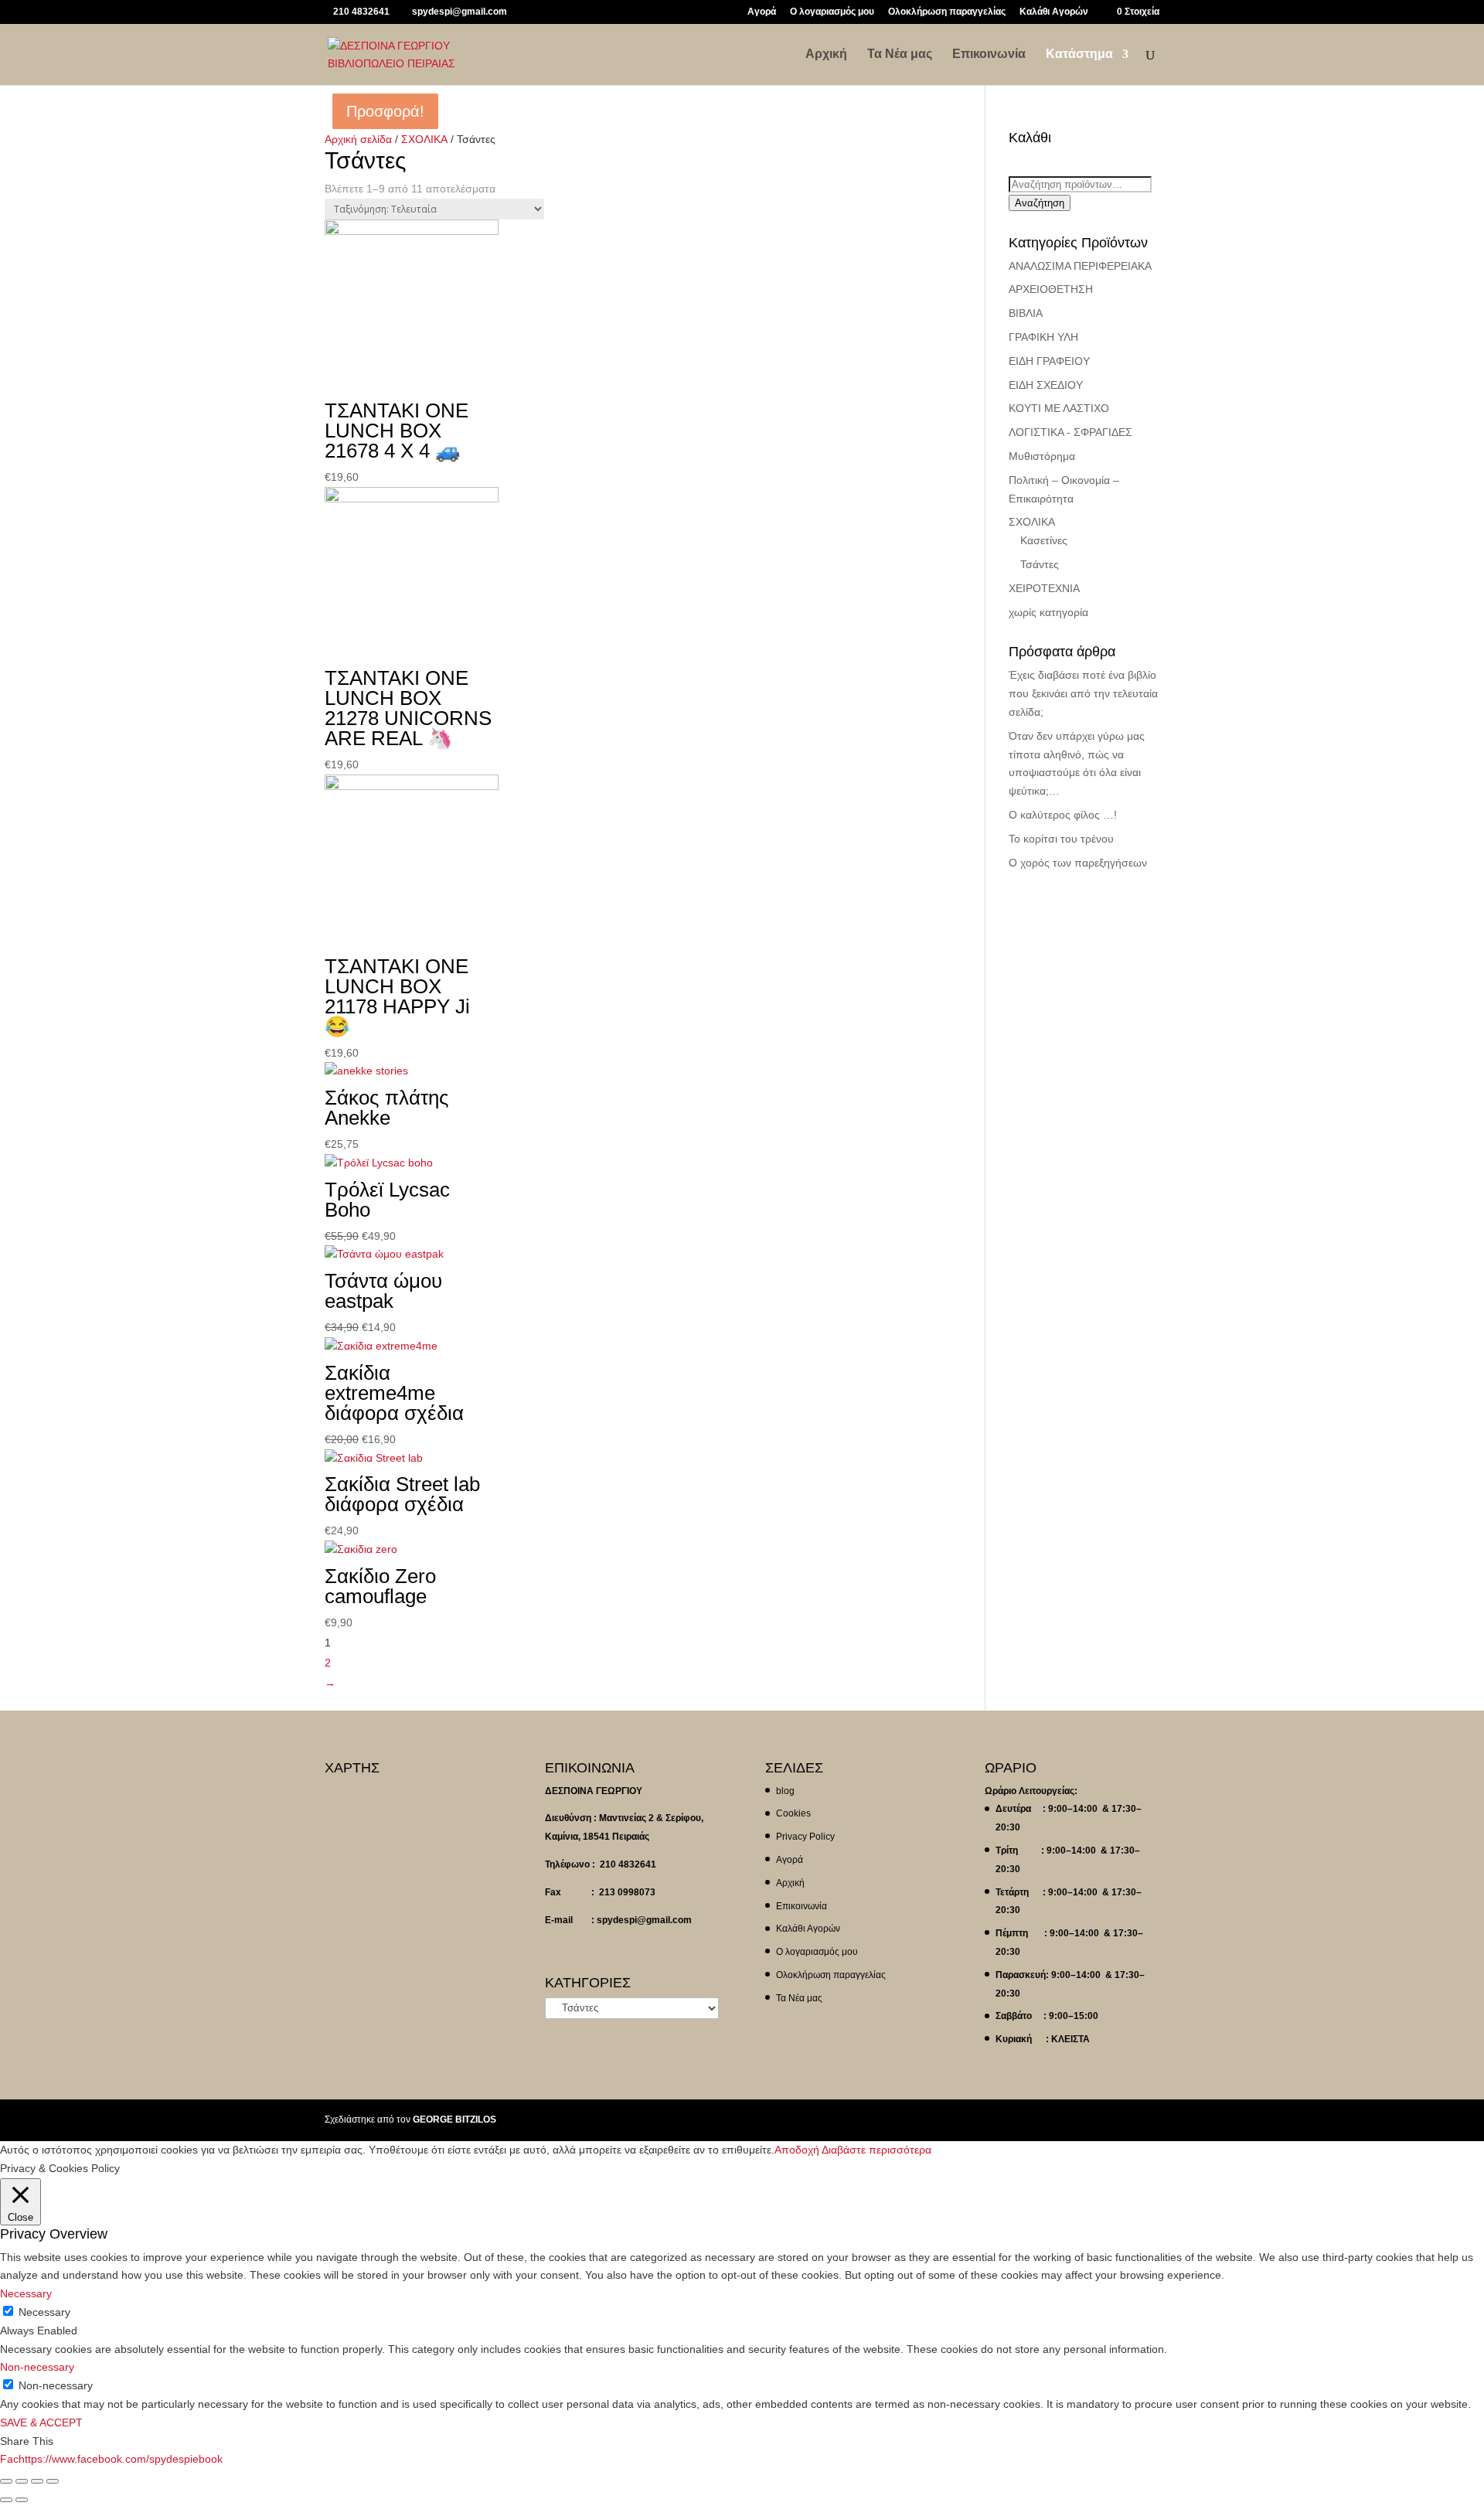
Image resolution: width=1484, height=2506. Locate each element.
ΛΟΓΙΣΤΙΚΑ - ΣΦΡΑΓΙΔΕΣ (1070, 432)
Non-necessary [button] (37, 2367)
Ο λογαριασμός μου (832, 12)
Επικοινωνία (989, 54)
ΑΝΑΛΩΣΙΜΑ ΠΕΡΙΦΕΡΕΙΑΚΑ (1080, 266)
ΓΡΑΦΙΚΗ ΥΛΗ (1043, 337)
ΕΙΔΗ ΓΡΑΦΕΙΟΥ (1049, 361)
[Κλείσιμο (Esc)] (6, 2481)
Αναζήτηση (1040, 203)
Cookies (793, 1813)
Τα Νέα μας (900, 54)
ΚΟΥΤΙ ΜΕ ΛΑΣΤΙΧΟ (1059, 408)
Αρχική (826, 54)
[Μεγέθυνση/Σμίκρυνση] (53, 2481)
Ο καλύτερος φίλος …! (1063, 815)
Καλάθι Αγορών (1054, 12)
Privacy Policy (805, 1837)
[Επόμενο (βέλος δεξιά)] (22, 2500)
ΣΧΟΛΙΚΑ (424, 139)
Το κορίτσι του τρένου (1061, 839)
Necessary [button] (26, 2293)
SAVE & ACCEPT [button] (41, 2423)
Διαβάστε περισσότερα (876, 2150)
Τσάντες (1040, 564)
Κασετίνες (1044, 540)
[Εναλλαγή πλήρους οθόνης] (37, 2481)
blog (785, 1791)
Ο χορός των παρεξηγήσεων (1078, 863)
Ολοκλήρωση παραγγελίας (947, 12)
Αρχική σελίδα (358, 139)
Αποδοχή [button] (797, 2150)
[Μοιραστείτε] (22, 2481)
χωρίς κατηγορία (1048, 612)
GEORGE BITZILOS (454, 2120)
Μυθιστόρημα (1042, 456)
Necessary (44, 2312)
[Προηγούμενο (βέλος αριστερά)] (6, 2500)
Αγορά (762, 12)
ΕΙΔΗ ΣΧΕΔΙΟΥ (1046, 385)
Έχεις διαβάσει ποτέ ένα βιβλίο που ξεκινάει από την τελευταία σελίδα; (1083, 693)
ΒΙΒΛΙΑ (1026, 313)
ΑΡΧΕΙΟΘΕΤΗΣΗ (1051, 289)
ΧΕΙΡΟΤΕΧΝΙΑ (1044, 588)
